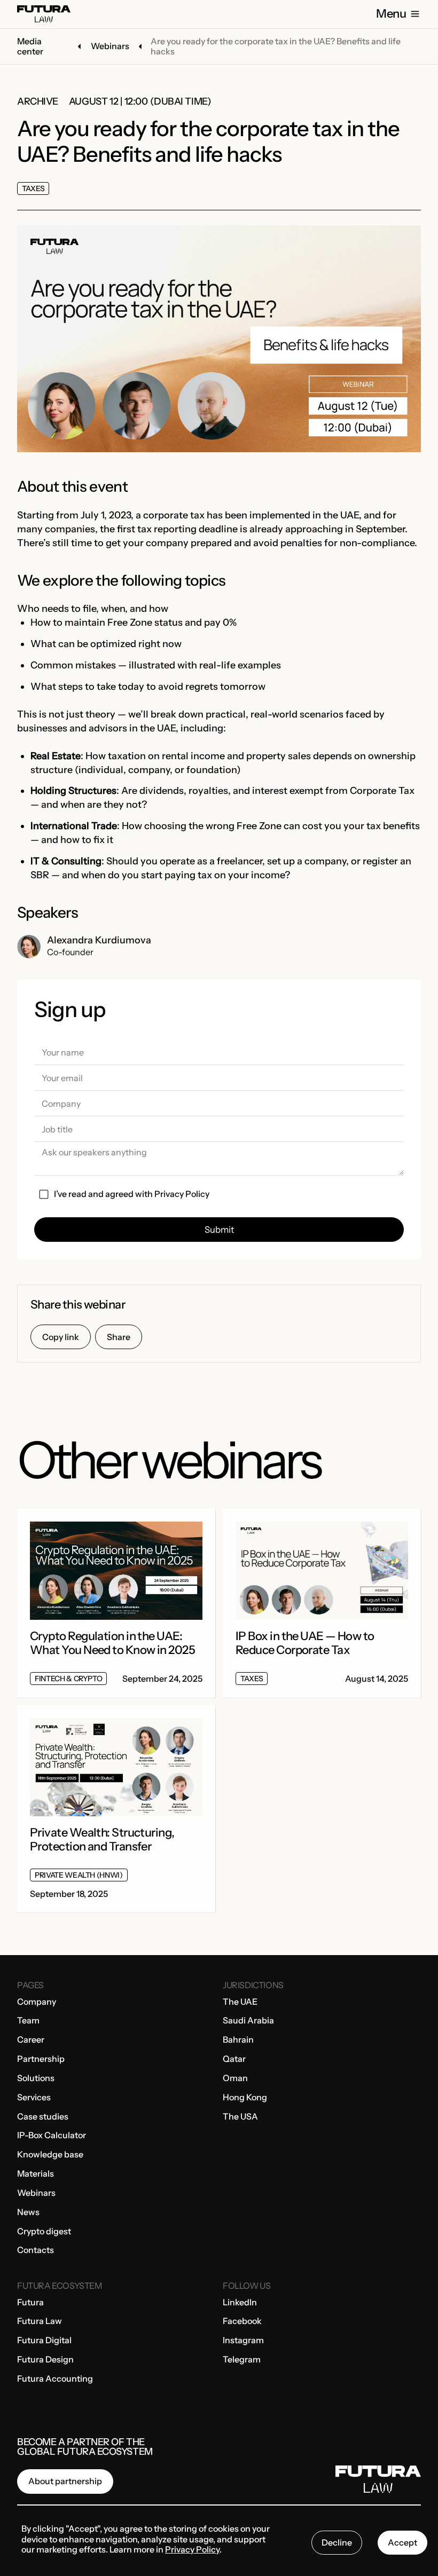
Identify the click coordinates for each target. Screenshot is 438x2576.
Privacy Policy (182, 1194)
